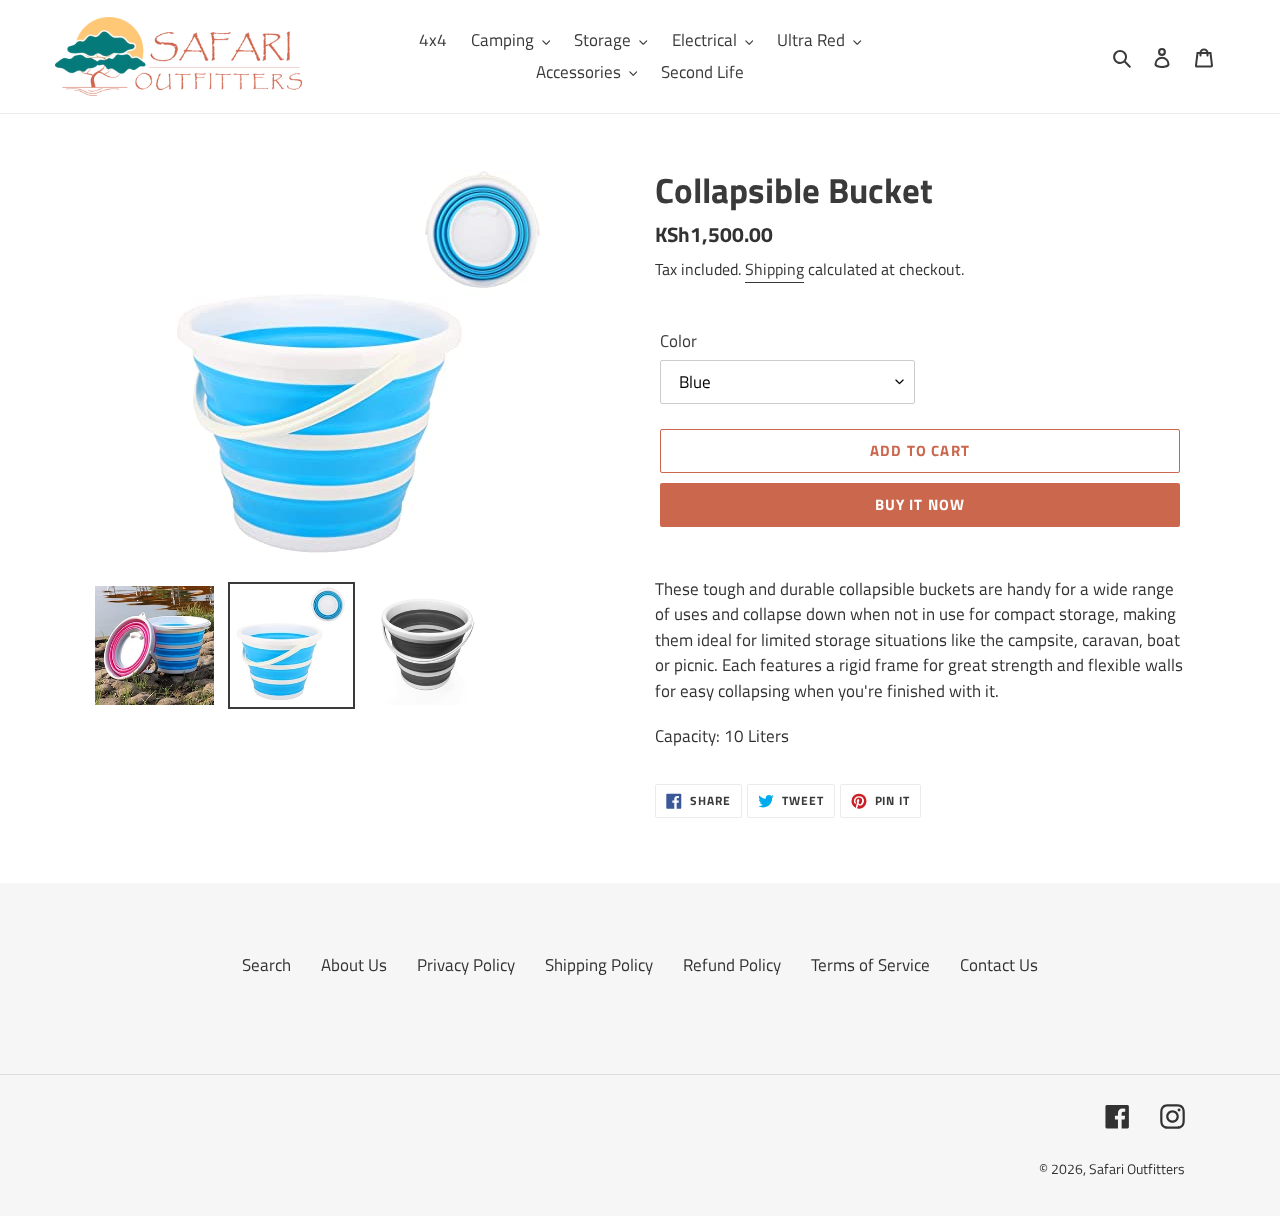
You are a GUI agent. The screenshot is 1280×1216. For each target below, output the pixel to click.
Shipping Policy (599, 965)
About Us (354, 965)
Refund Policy (732, 965)
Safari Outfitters (1137, 1168)
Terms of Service (870, 965)
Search (266, 965)
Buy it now (920, 504)
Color (678, 341)
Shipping (774, 269)
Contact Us (999, 965)
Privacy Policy (466, 965)
